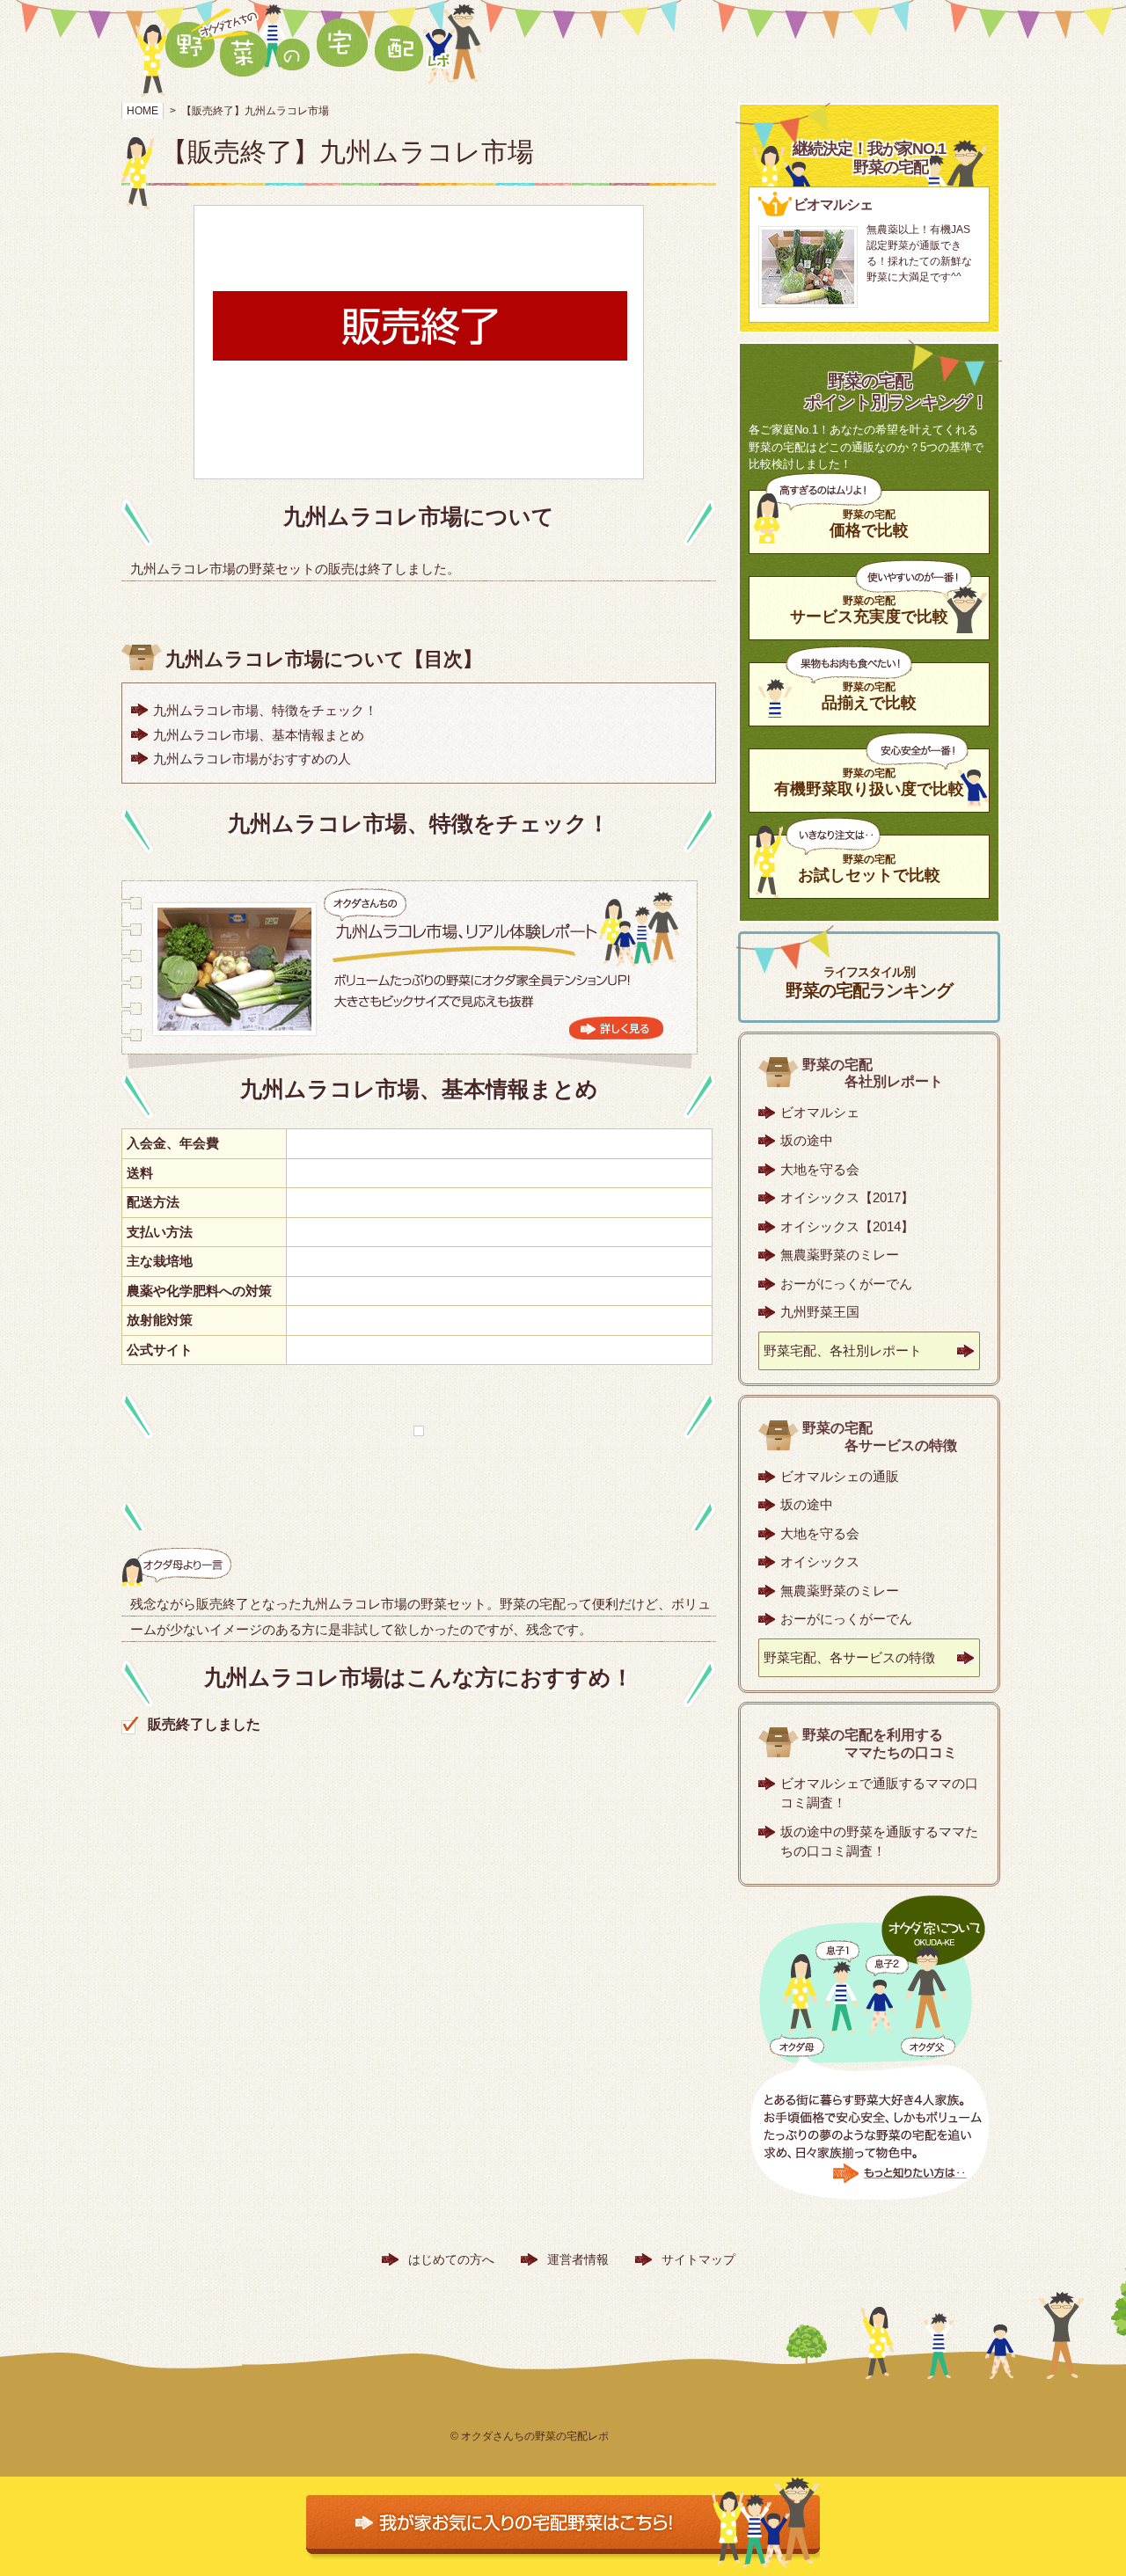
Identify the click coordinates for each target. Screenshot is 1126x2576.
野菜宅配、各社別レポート (843, 1350)
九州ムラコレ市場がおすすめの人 (252, 759)
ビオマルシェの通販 (840, 1476)
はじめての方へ (451, 2259)
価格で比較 (869, 523)
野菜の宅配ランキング (869, 982)
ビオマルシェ (820, 1112)
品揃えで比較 (869, 696)
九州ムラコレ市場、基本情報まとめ (259, 735)
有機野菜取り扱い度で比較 (869, 782)
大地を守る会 (820, 1169)
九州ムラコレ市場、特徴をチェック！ (265, 710)
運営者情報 (578, 2259)
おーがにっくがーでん (846, 1284)
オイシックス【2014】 (847, 1226)
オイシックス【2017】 (847, 1197)
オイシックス (820, 1562)
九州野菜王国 (820, 1312)
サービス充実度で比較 (869, 609)
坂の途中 (807, 1140)
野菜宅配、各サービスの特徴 (849, 1657)
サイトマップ (698, 2259)
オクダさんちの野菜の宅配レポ (535, 2436)
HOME (143, 111)
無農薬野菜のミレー (840, 1255)
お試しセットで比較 (869, 868)
